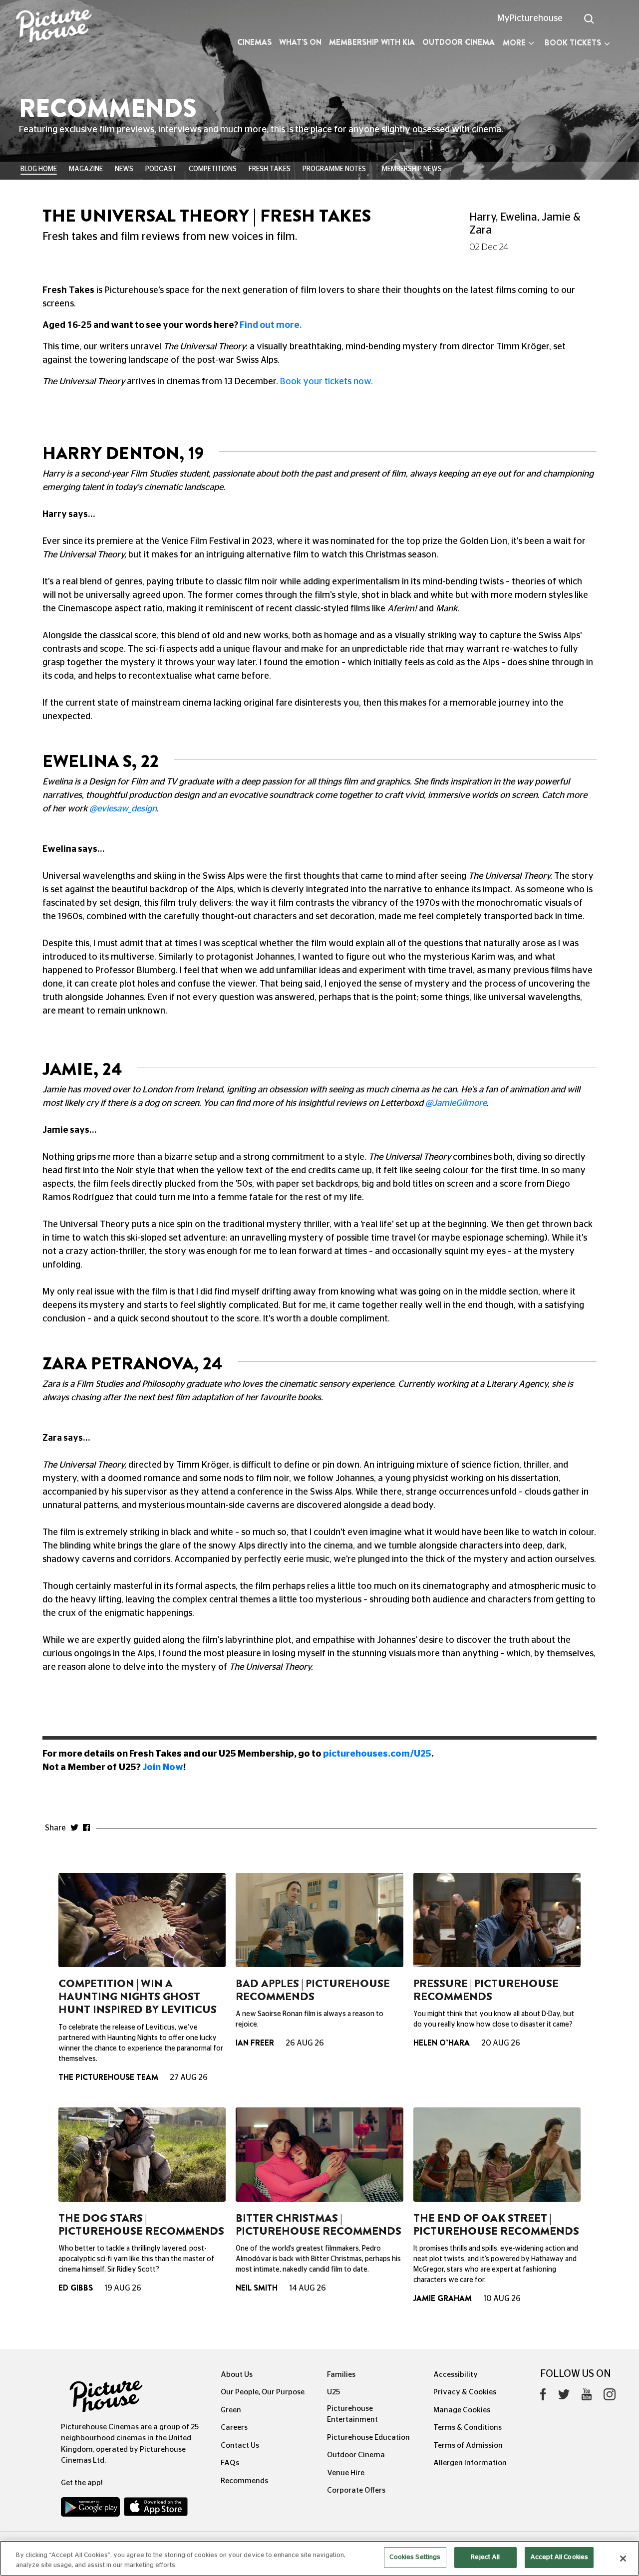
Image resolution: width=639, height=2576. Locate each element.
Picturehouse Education (368, 2438)
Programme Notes (334, 169)
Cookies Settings (415, 2557)
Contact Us (240, 2446)
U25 (333, 2392)
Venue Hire (346, 2473)
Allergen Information (470, 2463)
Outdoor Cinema (459, 42)
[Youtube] (587, 2397)
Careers (234, 2428)
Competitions (213, 169)
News (124, 169)
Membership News (412, 169)
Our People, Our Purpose (263, 2392)
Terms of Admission (468, 2446)
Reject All (485, 2557)
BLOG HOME (39, 169)
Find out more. (271, 325)
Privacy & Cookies (465, 2392)
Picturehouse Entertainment (352, 2414)
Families (341, 2375)
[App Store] (156, 2509)
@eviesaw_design (123, 809)
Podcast (161, 169)
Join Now (163, 1768)
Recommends (244, 2481)
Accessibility (456, 2375)
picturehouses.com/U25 (377, 1754)
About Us (237, 2375)
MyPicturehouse (530, 18)
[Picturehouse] (53, 27)
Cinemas (254, 42)
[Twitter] (564, 2397)
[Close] (623, 2559)
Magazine (86, 169)
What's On (300, 42)
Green (231, 2410)
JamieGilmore (460, 1103)
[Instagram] (610, 2397)
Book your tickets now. (326, 382)
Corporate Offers (356, 2490)
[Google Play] (91, 2509)
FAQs (230, 2463)
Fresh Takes (270, 169)
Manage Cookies (462, 2410)
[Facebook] (543, 2397)
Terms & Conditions (468, 2428)
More (514, 43)
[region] (319, 2558)
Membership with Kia (372, 42)
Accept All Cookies (559, 2557)
